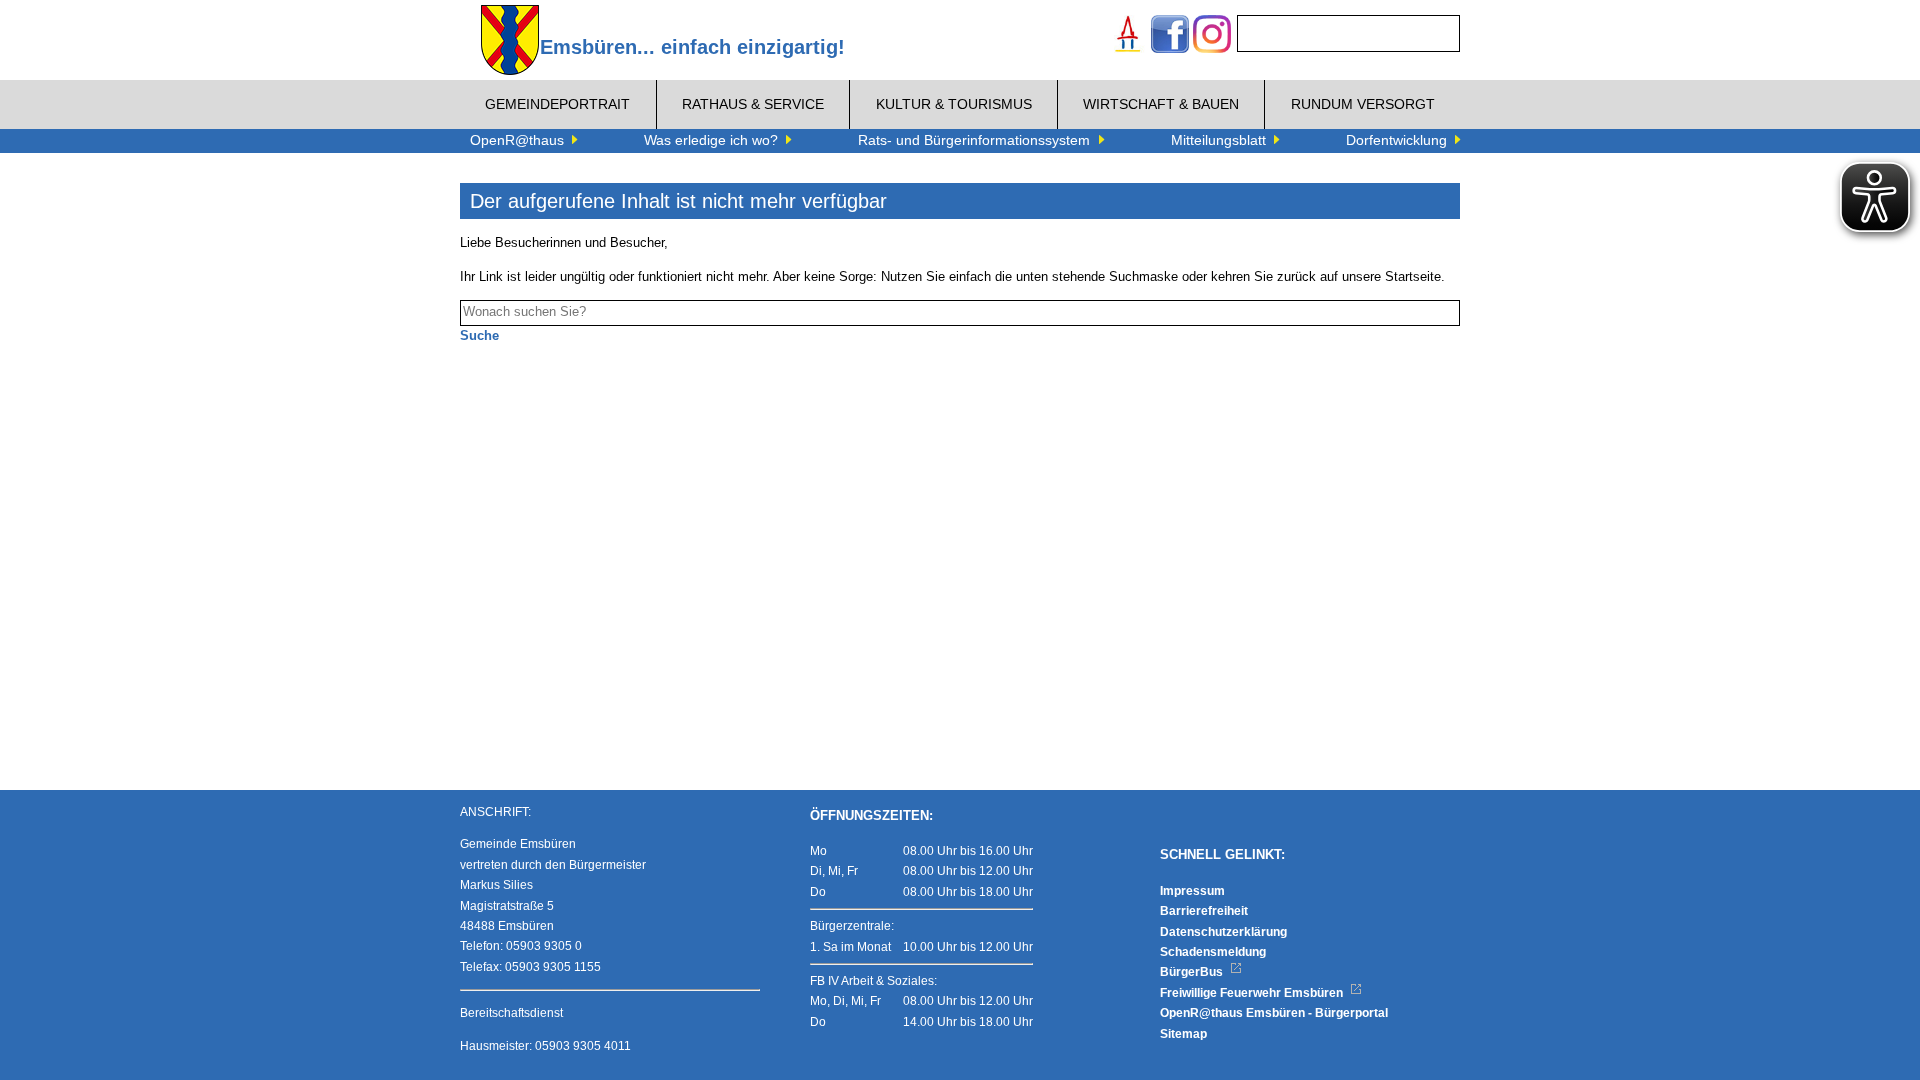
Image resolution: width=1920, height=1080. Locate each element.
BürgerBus (1193, 972)
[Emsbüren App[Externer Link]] (1128, 36)
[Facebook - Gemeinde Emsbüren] (1170, 36)
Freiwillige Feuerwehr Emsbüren (1253, 993)
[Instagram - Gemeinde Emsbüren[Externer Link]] (1212, 36)
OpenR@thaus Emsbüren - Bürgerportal (1274, 1013)
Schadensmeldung (1213, 952)
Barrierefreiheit (1204, 911)
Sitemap (1183, 1034)
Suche (479, 336)
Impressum (1192, 891)
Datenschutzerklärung (1223, 932)
